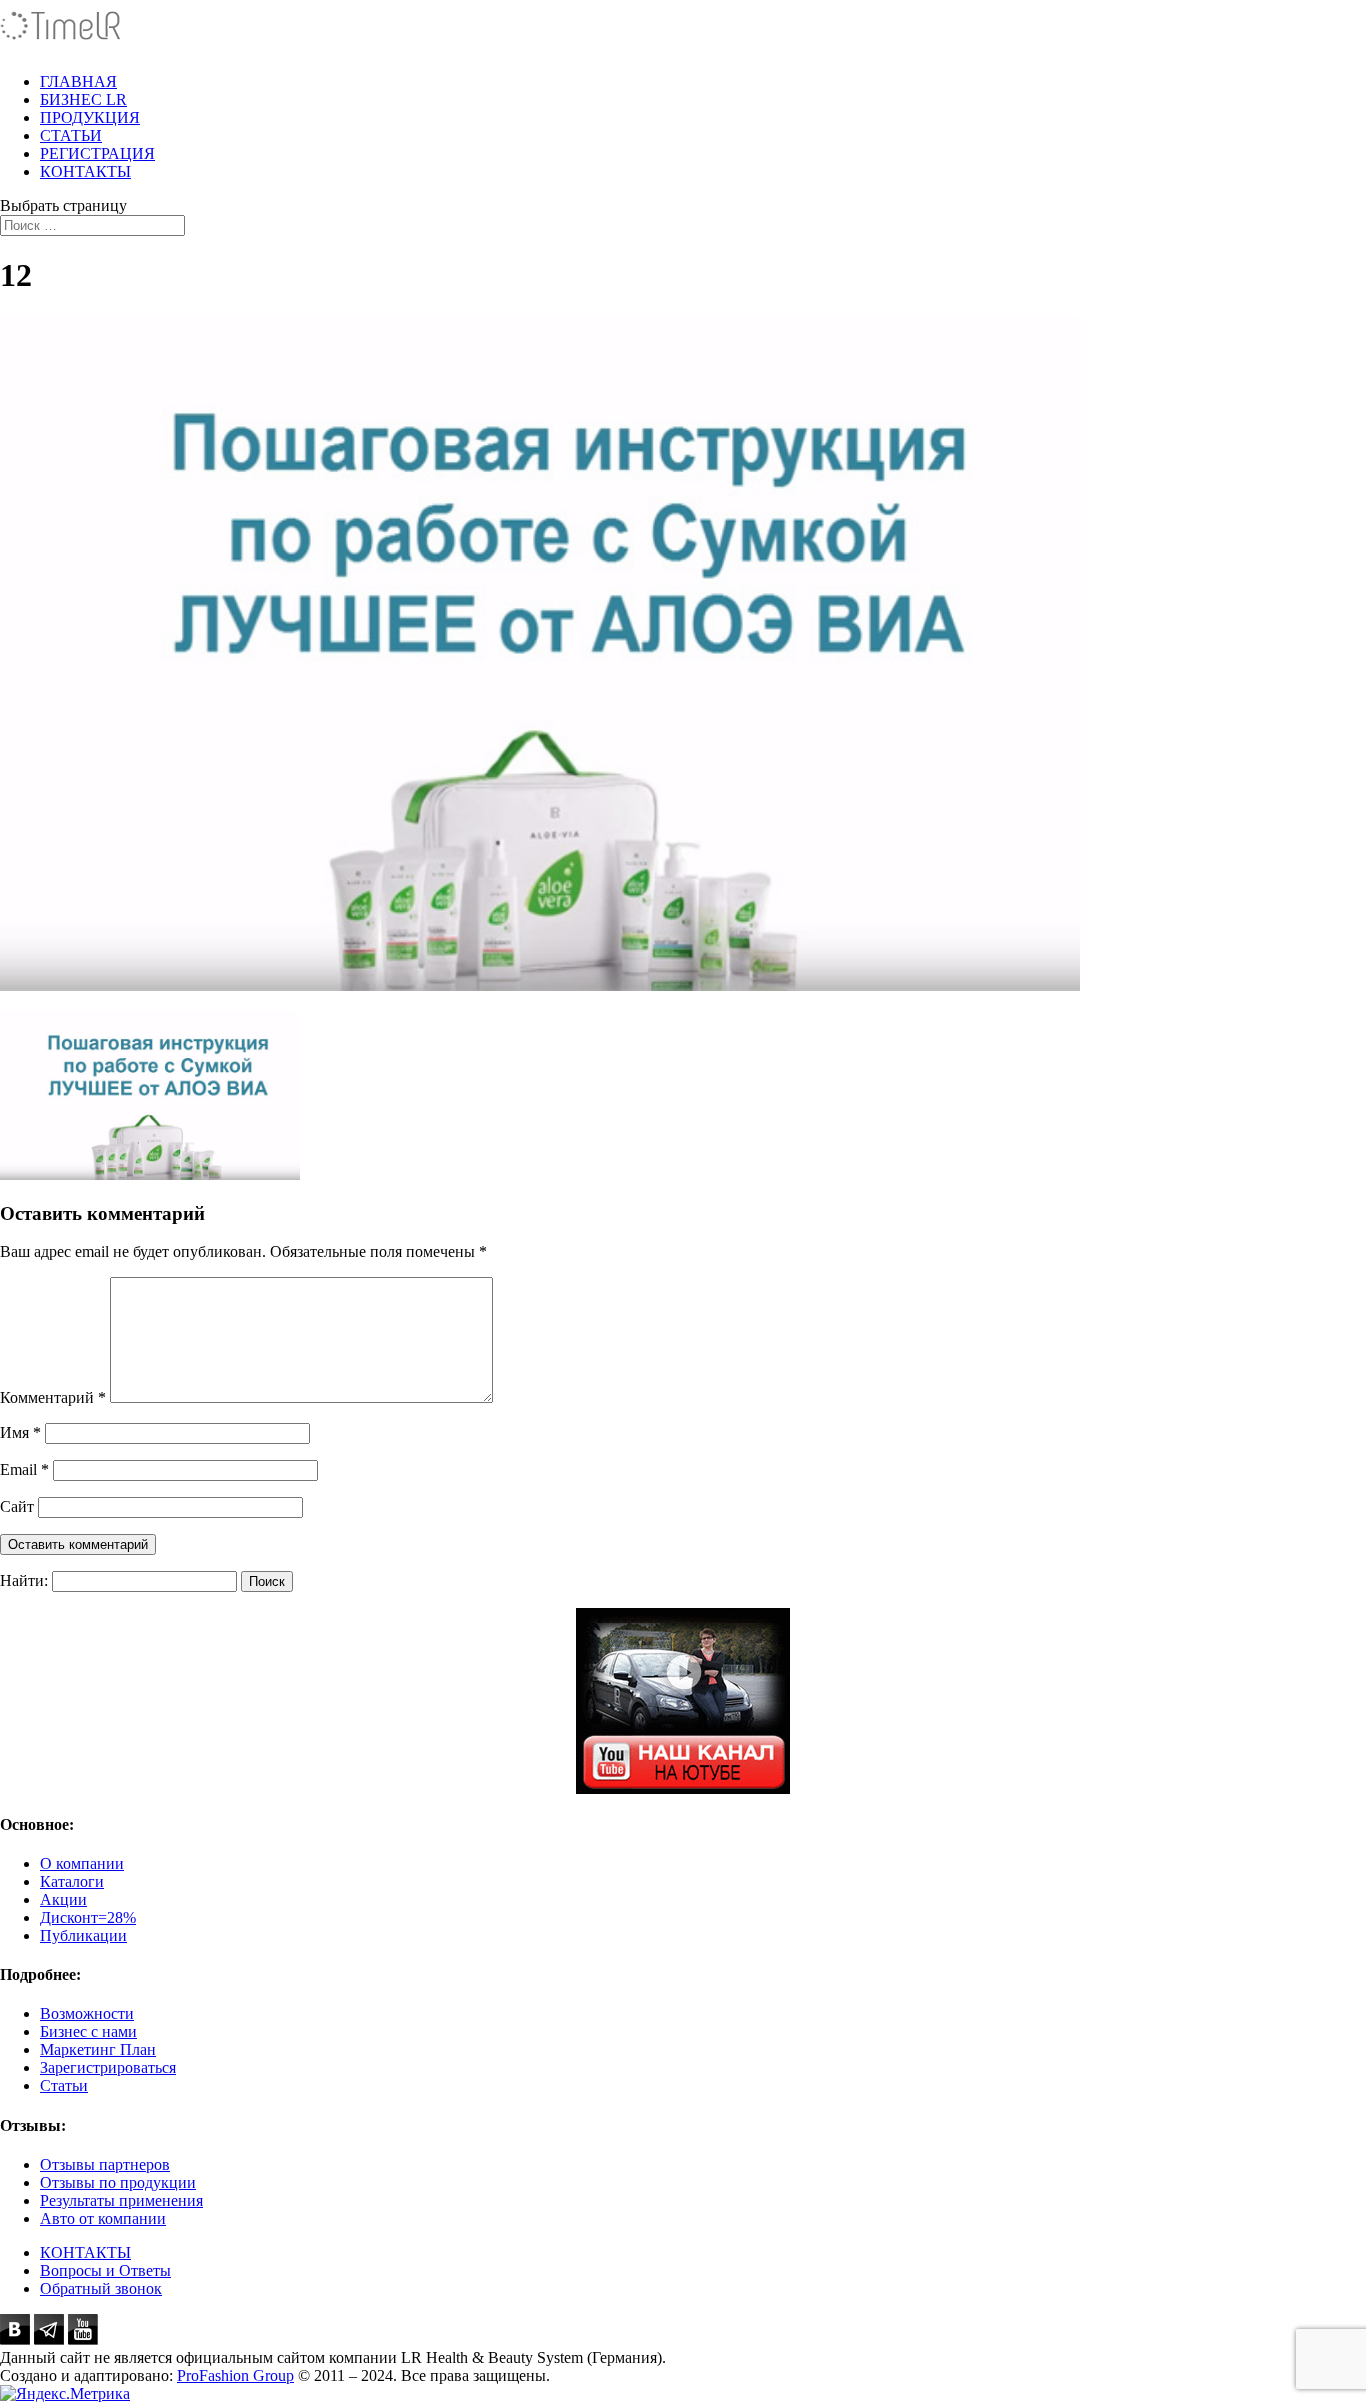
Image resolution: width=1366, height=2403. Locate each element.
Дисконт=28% (88, 1917)
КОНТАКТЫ (85, 171)
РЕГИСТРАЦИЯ (97, 153)
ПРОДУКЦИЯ (90, 117)
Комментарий (53, 1397)
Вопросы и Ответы (105, 2270)
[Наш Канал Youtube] (683, 1701)
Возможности (87, 2013)
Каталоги (72, 1881)
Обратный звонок (101, 2288)
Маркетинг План (98, 2049)
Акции (63, 1899)
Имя (20, 1432)
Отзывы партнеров (105, 2164)
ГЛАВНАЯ (78, 81)
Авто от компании (103, 2218)
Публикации (83, 1935)
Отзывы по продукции (118, 2182)
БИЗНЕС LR (83, 99)
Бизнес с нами (88, 2031)
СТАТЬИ (71, 135)
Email (24, 1469)
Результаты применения (121, 2200)
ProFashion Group (235, 2375)
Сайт (17, 1506)
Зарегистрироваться (108, 2067)
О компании (82, 1863)
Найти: (24, 1580)
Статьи (64, 2085)
